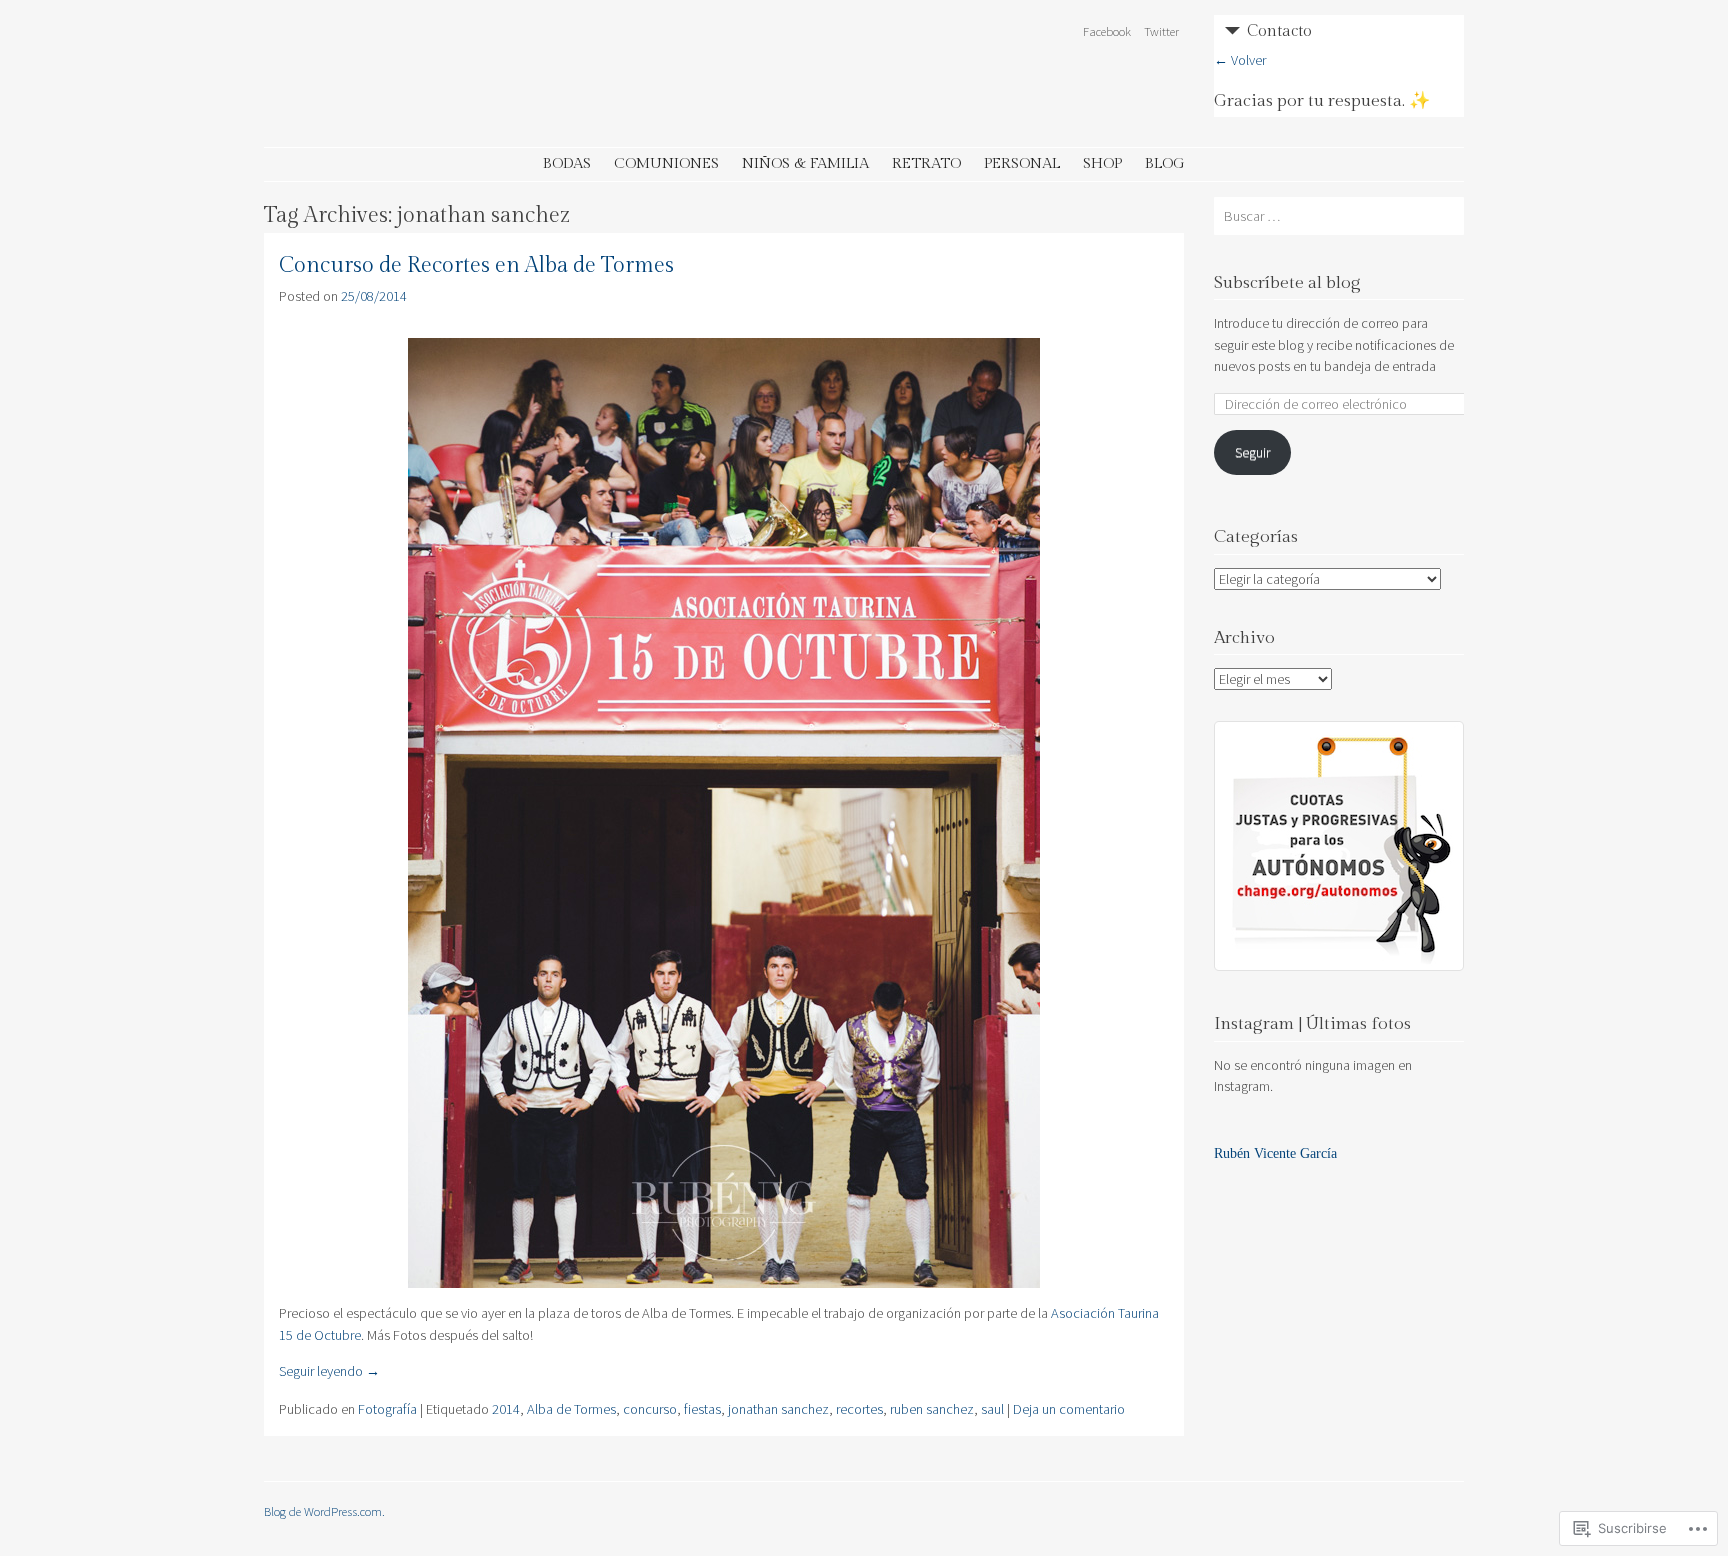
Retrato (926, 163)
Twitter (1161, 31)
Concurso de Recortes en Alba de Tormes (476, 265)
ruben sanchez (932, 1409)
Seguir (1252, 452)
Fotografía (387, 1409)
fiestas (702, 1409)
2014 (506, 1409)
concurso (650, 1409)
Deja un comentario (1069, 1409)
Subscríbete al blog (1287, 283)
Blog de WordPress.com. (324, 1511)
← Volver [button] (1240, 60)
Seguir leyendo (329, 1371)
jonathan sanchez (778, 1409)
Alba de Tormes (571, 1409)
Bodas (567, 163)
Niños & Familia (805, 163)
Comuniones (666, 163)
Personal (1022, 163)
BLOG (1165, 163)
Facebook (1107, 31)
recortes (859, 1409)
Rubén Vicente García (1275, 1153)
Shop (1102, 163)
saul (992, 1409)
